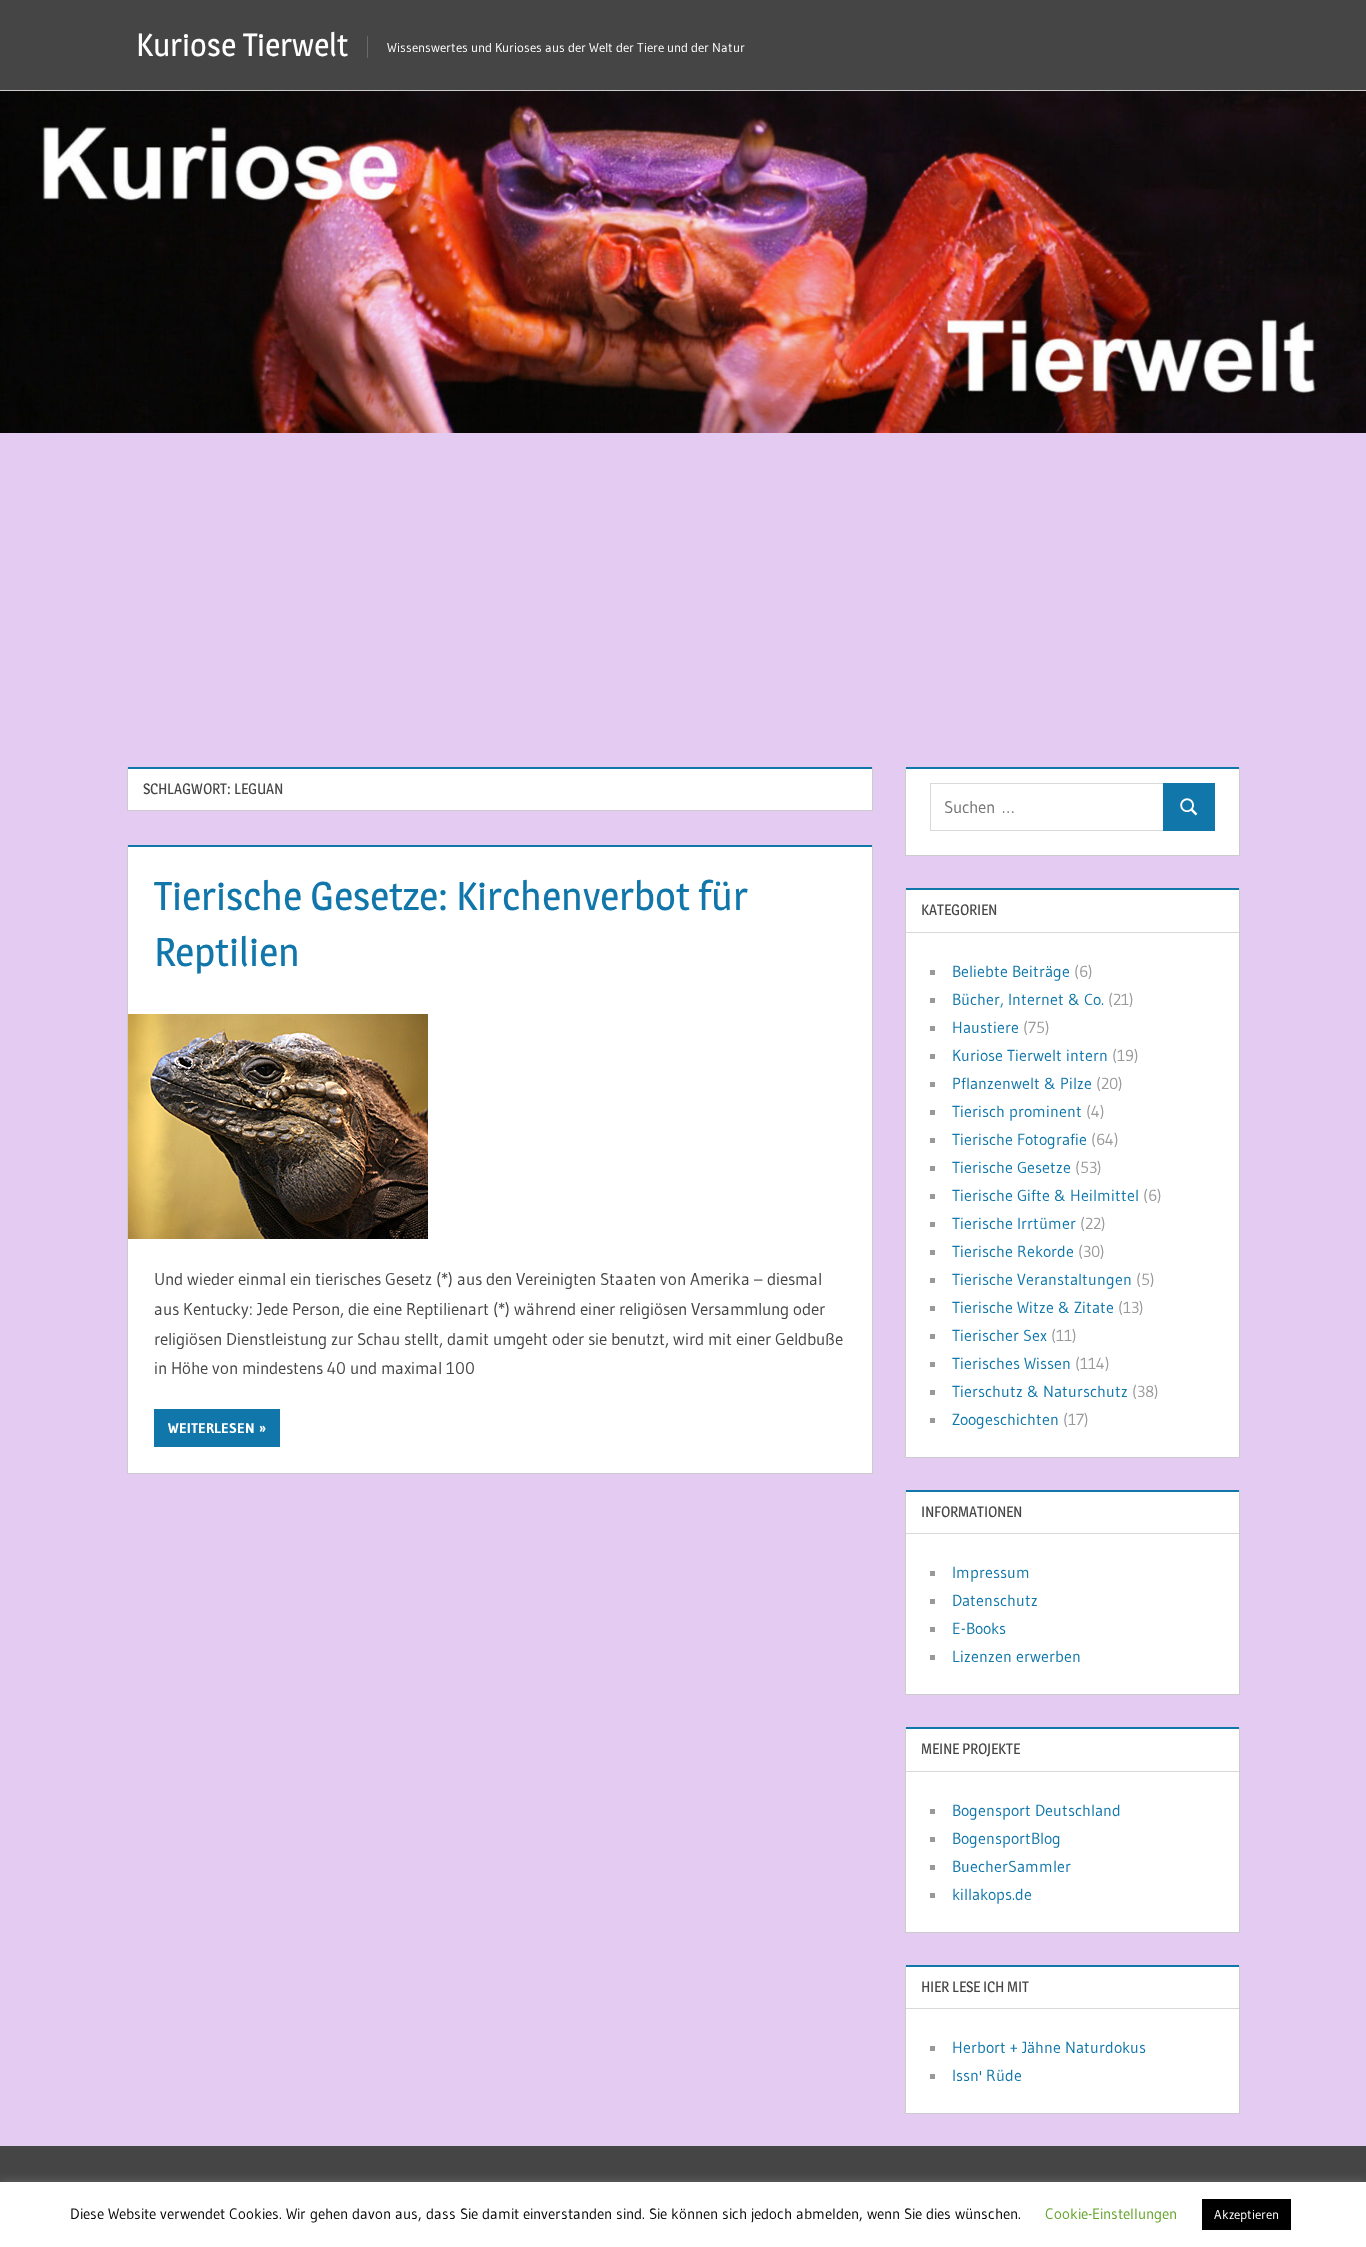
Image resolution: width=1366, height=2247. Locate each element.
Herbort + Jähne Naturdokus (1049, 2047)
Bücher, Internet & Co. (1028, 999)
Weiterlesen (211, 1428)
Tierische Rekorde (1013, 1251)
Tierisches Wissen (1011, 1363)
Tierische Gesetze (1011, 1167)
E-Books (979, 1628)
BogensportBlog (1006, 1838)
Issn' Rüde (987, 2075)
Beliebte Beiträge (1011, 971)
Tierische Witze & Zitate (1033, 1307)
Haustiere (985, 1027)
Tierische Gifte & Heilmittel (1045, 1195)
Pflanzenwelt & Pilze (1022, 1083)
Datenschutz (995, 1600)
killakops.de (992, 1894)
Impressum (991, 1572)
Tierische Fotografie (1019, 1139)
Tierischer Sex (999, 1335)
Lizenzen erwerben (1016, 1656)
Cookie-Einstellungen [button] (1111, 2213)
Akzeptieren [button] (1246, 2214)
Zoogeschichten (1005, 1419)
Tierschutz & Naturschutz (1040, 1391)
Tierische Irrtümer (1014, 1223)
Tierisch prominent (1017, 1111)
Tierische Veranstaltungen (1042, 1279)
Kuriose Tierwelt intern (1030, 1055)
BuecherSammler (1011, 1866)
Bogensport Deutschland (1036, 1810)
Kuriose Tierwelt (242, 44)
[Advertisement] (683, 583)
